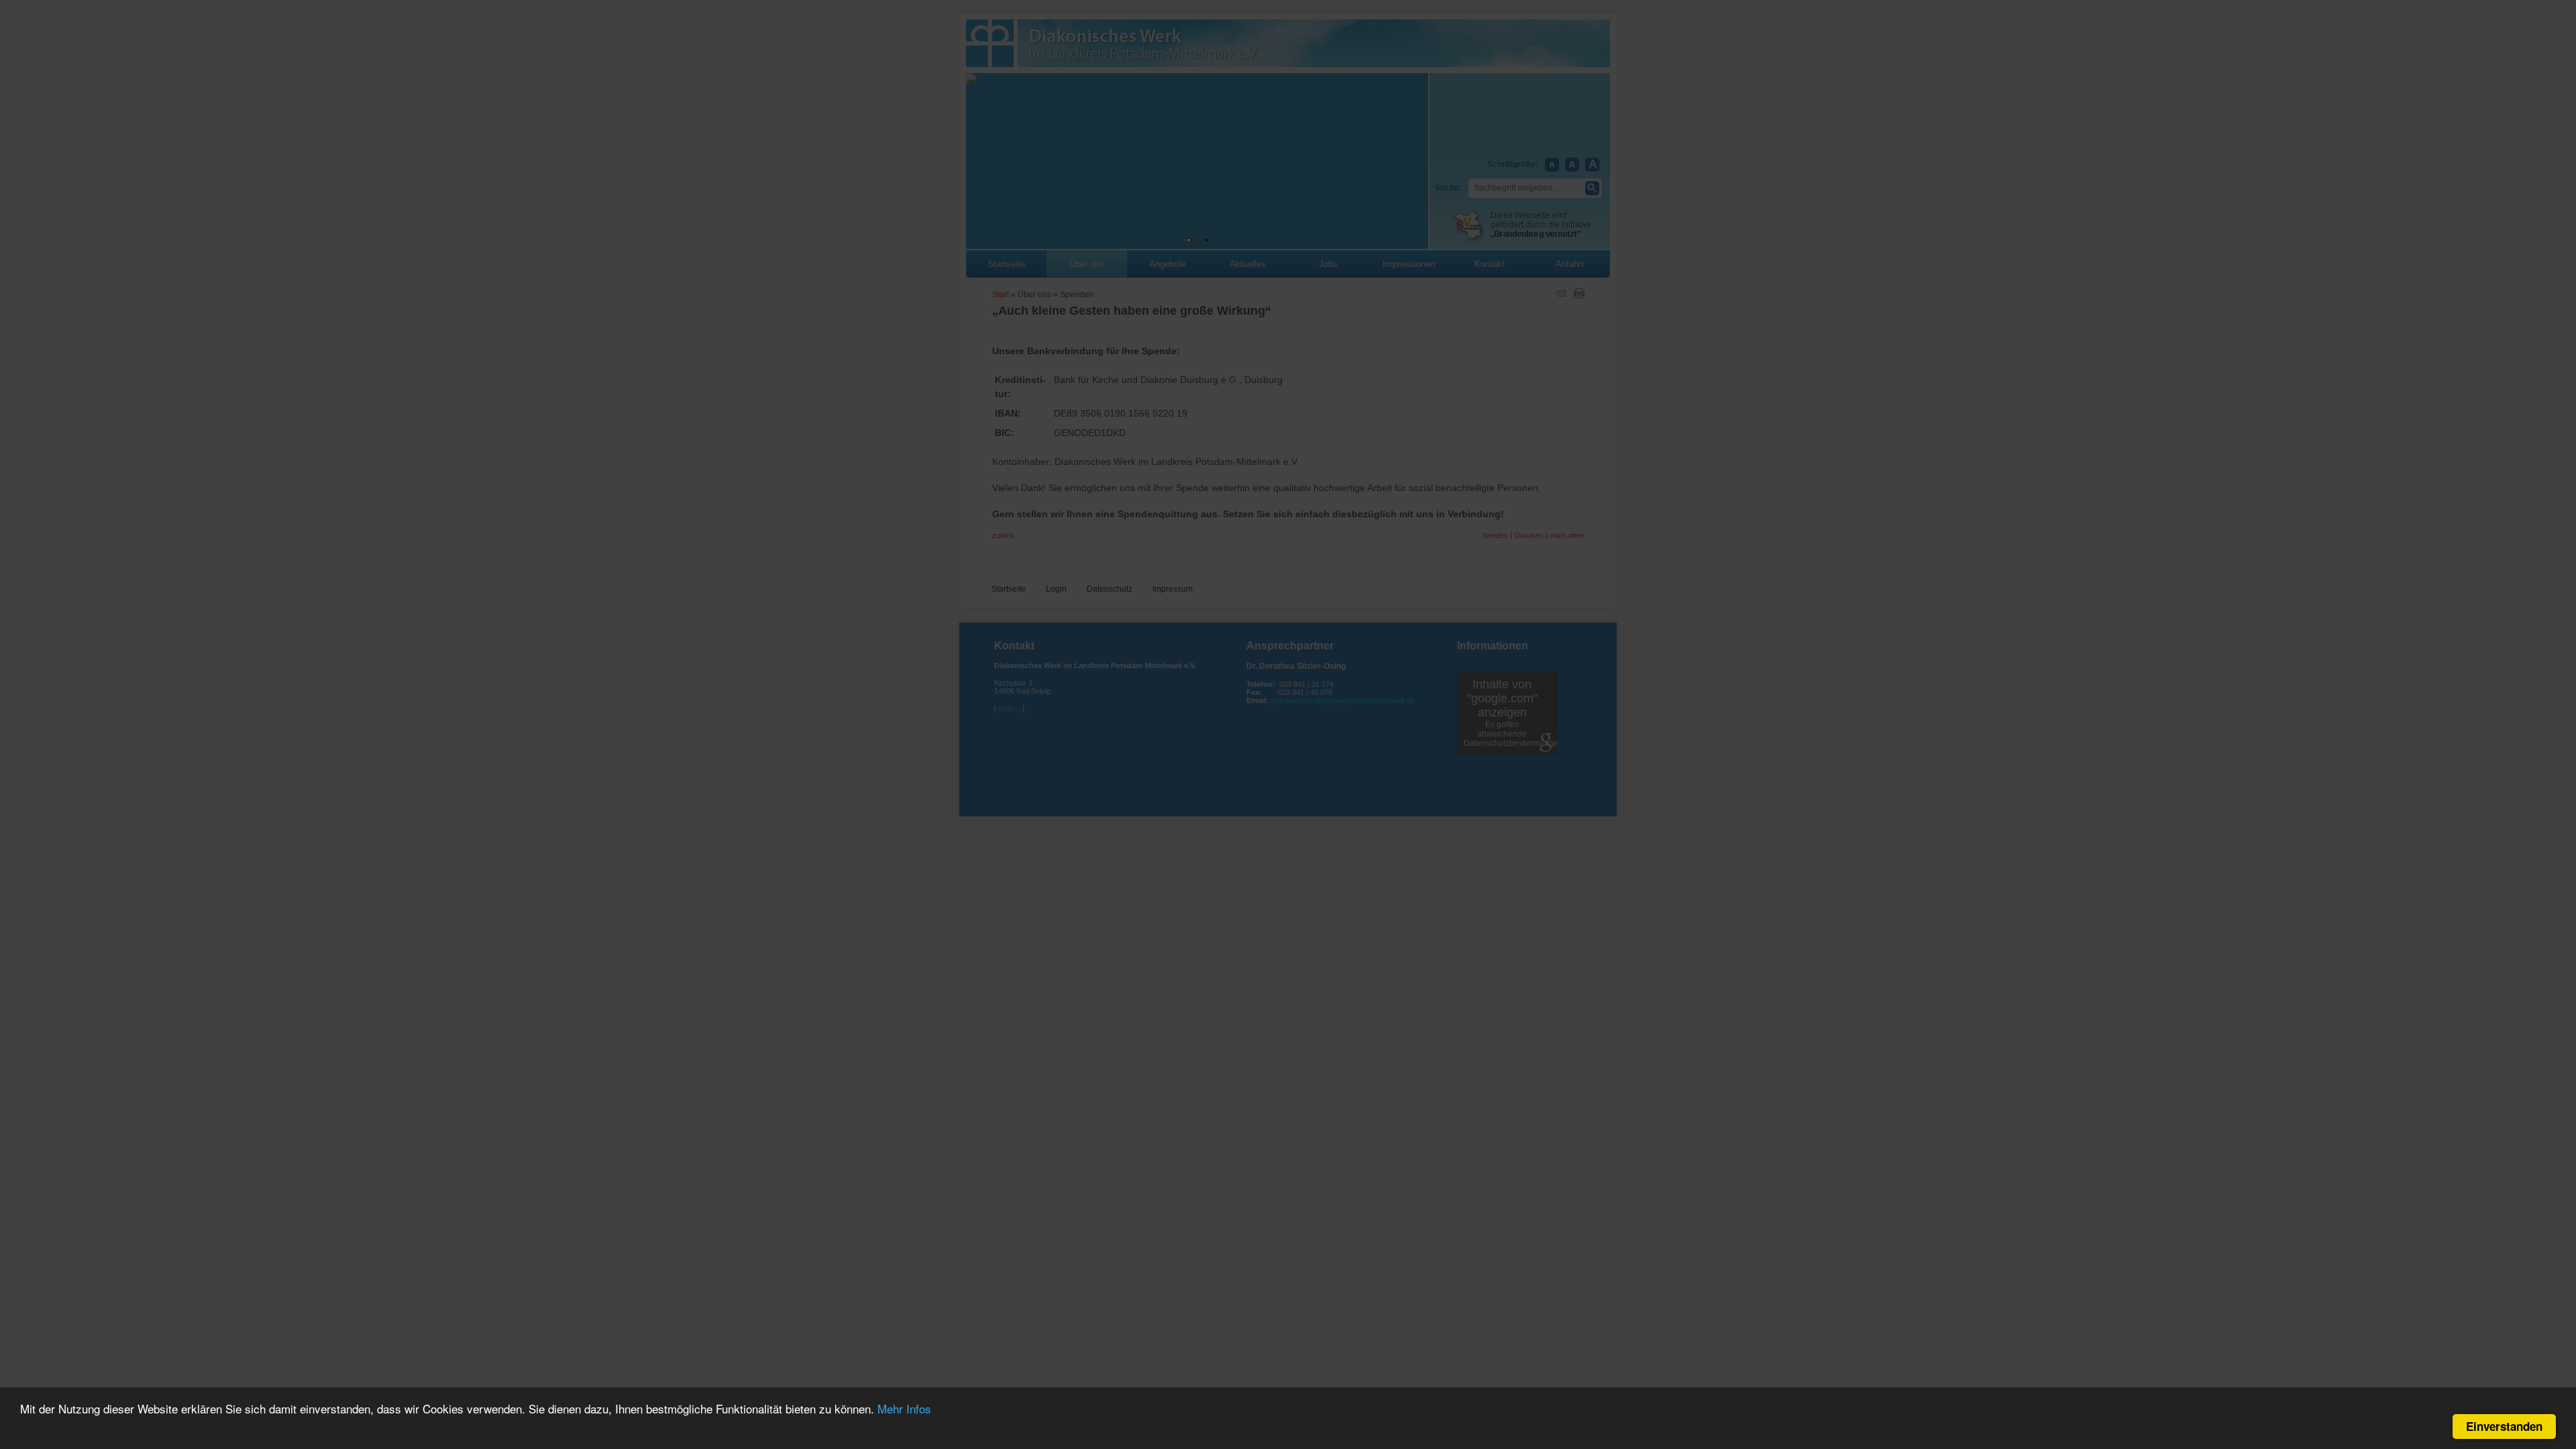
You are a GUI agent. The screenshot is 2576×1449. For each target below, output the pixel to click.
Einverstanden (2504, 1426)
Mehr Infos (904, 1408)
